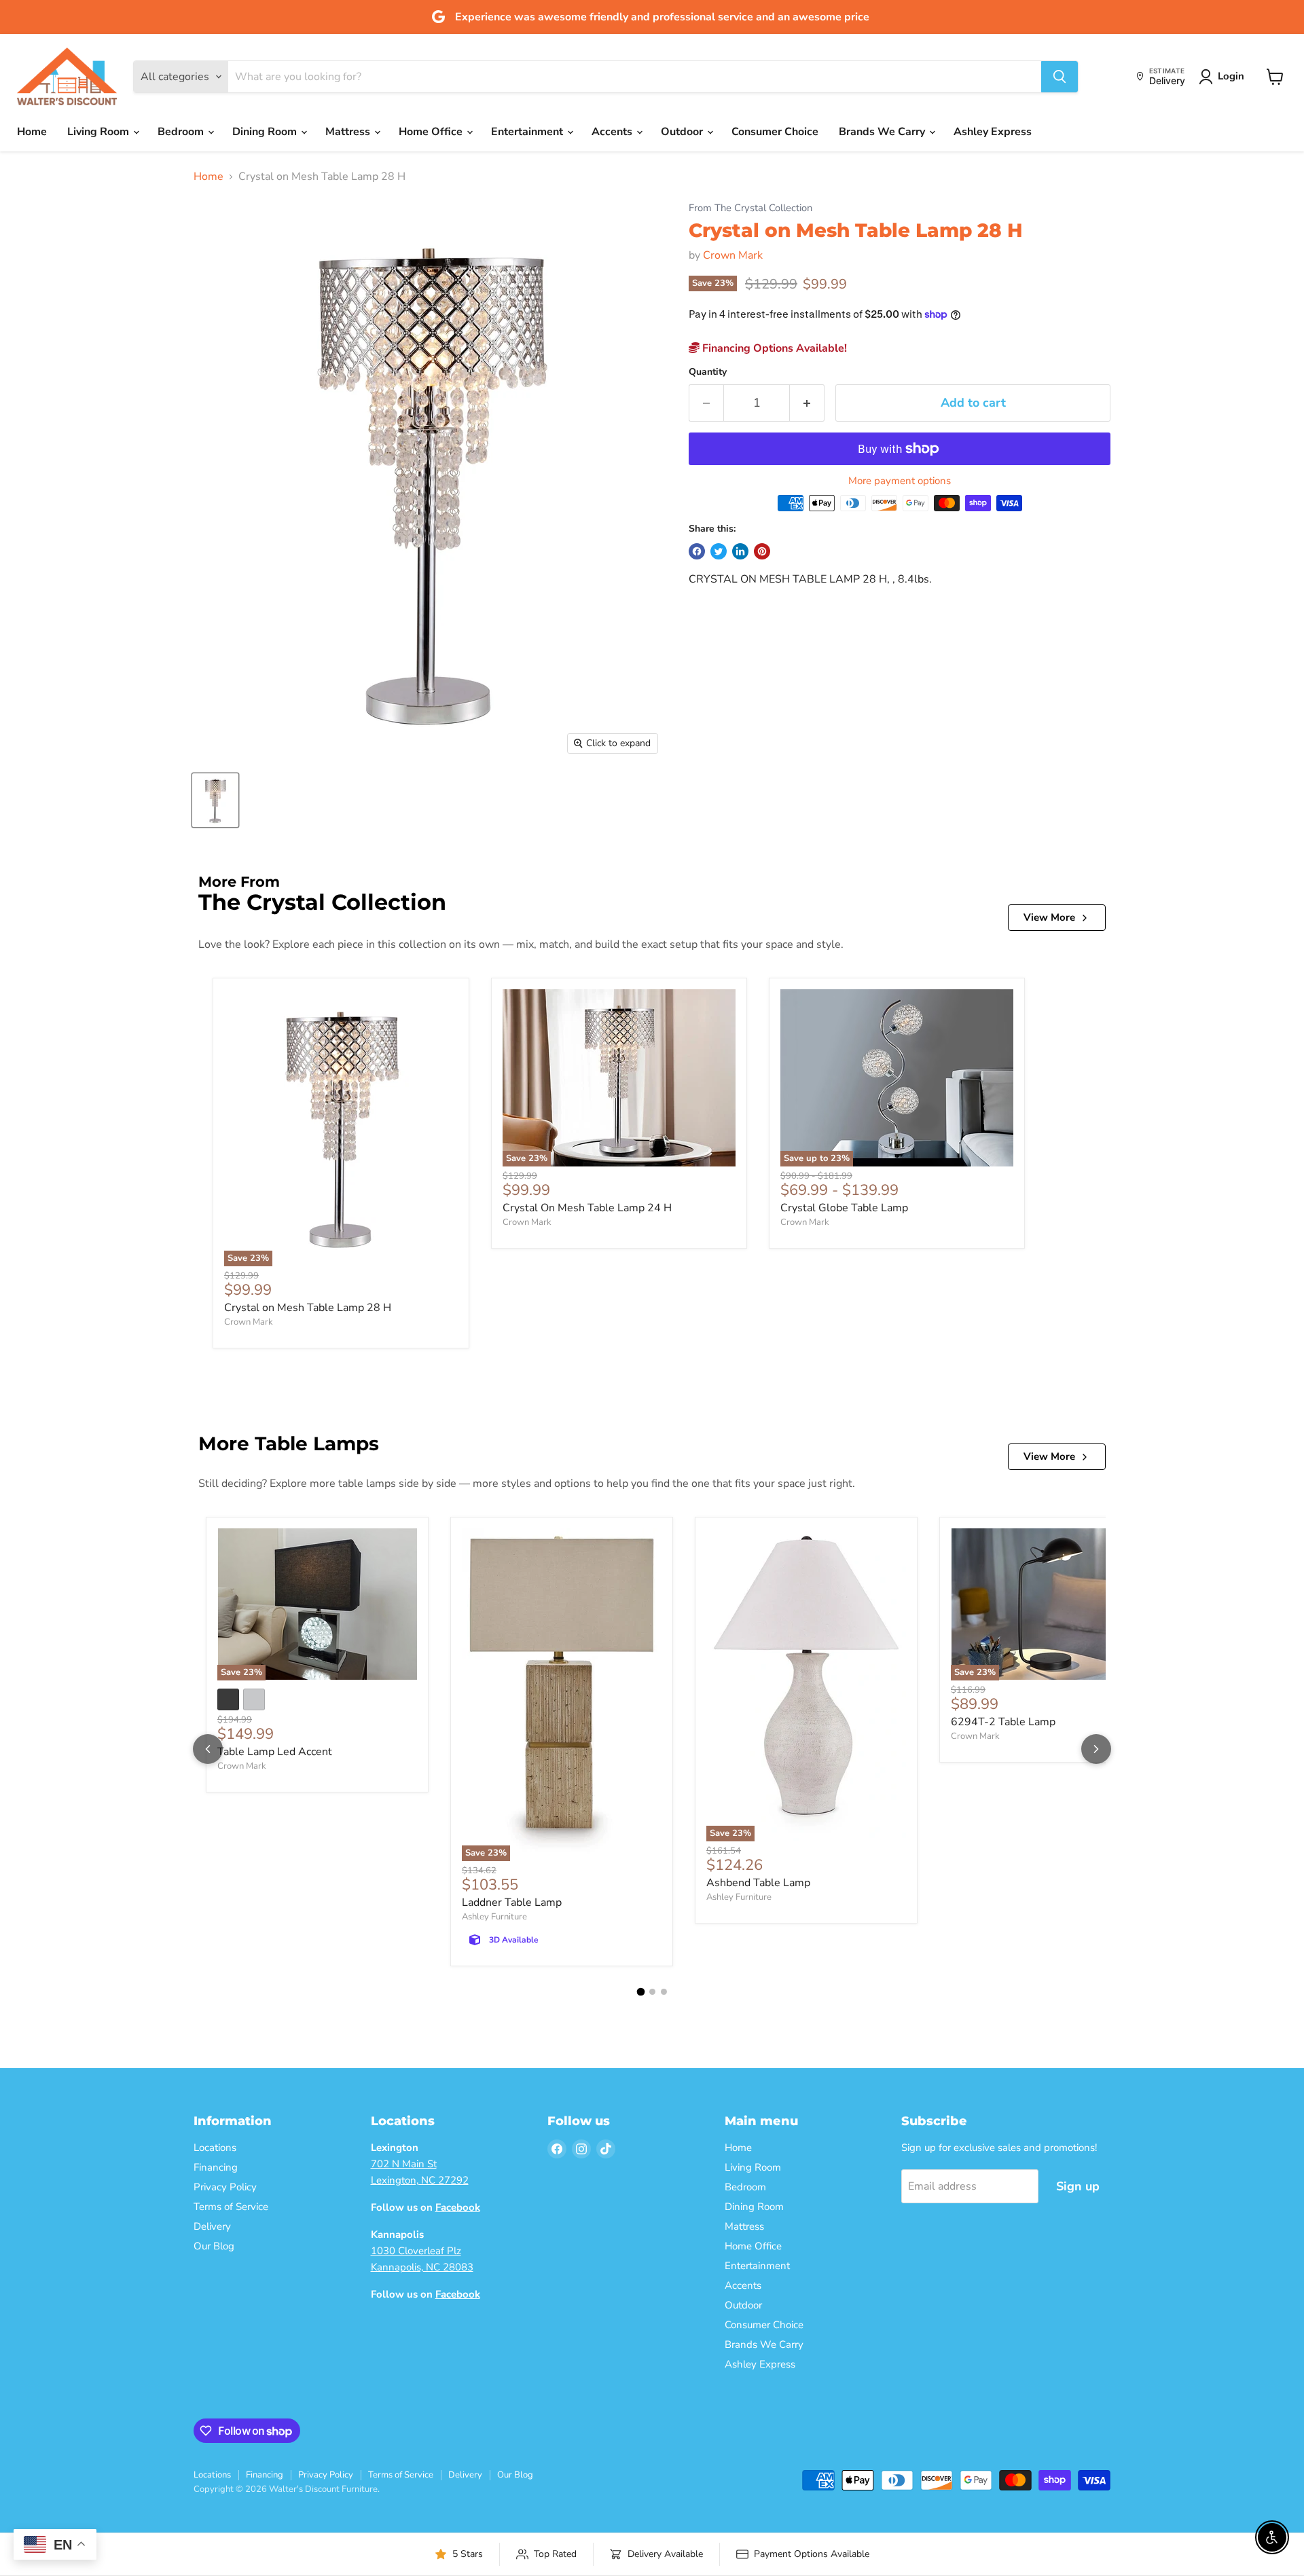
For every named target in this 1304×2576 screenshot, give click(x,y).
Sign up (1078, 2186)
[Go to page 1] (640, 1992)
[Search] (1059, 77)
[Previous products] (208, 1749)
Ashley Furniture (494, 1917)
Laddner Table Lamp (512, 1902)
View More (1049, 917)
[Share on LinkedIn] (740, 551)
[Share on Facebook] (697, 551)
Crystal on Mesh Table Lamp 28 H (308, 1308)
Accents (613, 132)
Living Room (99, 132)
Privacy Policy (225, 2187)
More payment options (900, 481)
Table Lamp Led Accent (275, 1752)
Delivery (212, 2226)
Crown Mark (733, 255)
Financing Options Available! (773, 348)
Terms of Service (231, 2207)
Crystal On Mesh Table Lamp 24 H (587, 1208)
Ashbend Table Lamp (758, 1883)
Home (32, 132)
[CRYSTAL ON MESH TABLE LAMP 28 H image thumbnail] (215, 800)
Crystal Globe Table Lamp (844, 1208)
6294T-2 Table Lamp (1003, 1722)
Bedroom (182, 132)
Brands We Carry (883, 132)
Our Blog (214, 2246)
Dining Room (266, 132)
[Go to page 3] (664, 1992)
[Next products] (1096, 1749)
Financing (216, 2167)
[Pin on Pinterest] (762, 551)
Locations (215, 2148)
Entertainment (528, 132)
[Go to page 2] (652, 1992)
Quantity (708, 372)
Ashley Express (993, 132)
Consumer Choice (775, 132)
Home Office (432, 132)
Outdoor (683, 132)
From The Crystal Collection (750, 208)
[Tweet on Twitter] (719, 551)
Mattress (349, 132)
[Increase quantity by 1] (807, 403)
